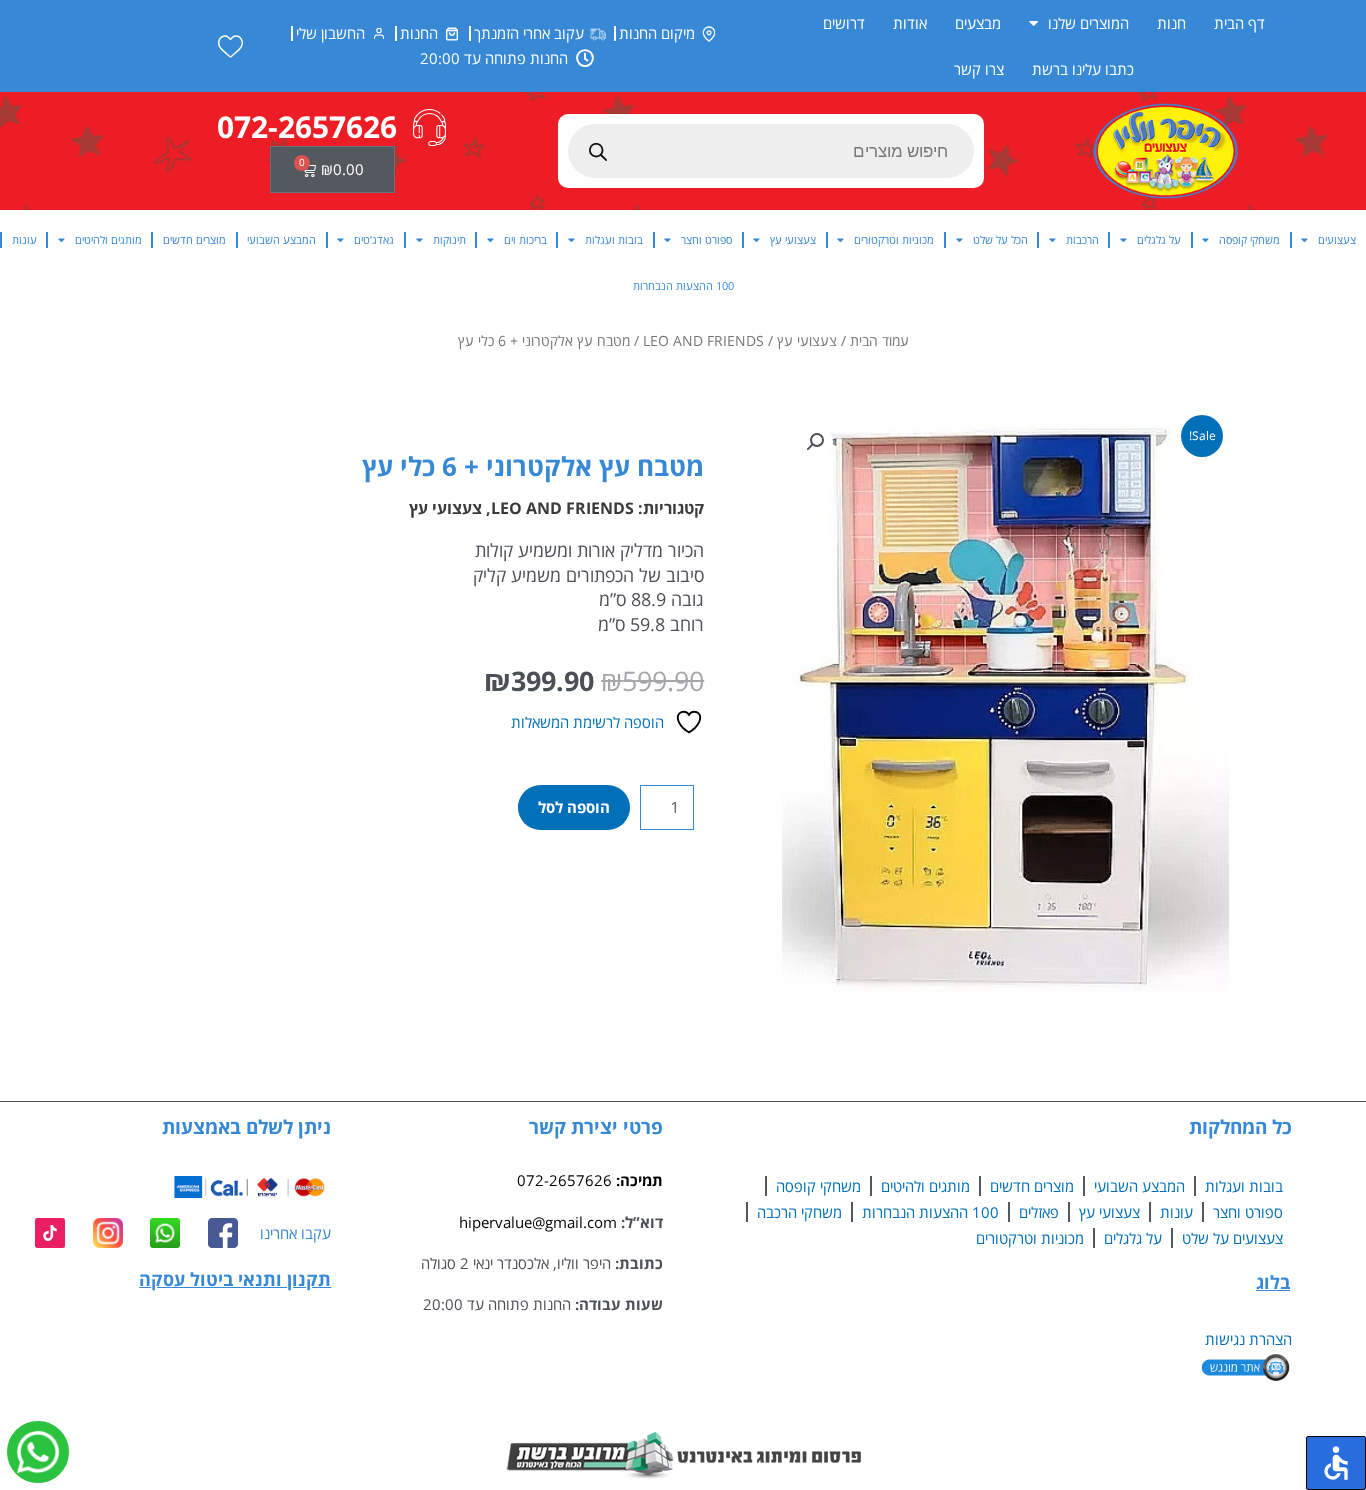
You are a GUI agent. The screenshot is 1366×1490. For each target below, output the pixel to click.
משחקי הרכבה (799, 1212)
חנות (1171, 23)
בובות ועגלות (614, 239)
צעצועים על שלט (1232, 1238)
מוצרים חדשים (194, 239)
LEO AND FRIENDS (703, 340)
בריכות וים (525, 239)
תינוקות (449, 239)
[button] (815, 442)
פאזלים (1039, 1212)
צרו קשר (979, 69)
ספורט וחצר (706, 239)
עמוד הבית (879, 340)
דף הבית (1239, 23)
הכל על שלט (1000, 239)
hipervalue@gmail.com (538, 1222)
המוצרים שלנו (1088, 23)
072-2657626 (564, 1180)
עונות (24, 239)
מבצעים (978, 23)
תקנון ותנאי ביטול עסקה (235, 1279)
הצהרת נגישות (1248, 1339)
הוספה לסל (574, 807)
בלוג (1273, 1282)
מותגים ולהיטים (108, 239)
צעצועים (1337, 239)
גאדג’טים (374, 239)
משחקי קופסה (1249, 239)
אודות (910, 23)
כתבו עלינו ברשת (1083, 69)
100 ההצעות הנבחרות (683, 285)
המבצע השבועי (281, 239)
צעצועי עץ (793, 239)
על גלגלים (1159, 239)
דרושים (844, 23)
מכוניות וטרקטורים (894, 239)
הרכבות (1082, 239)
